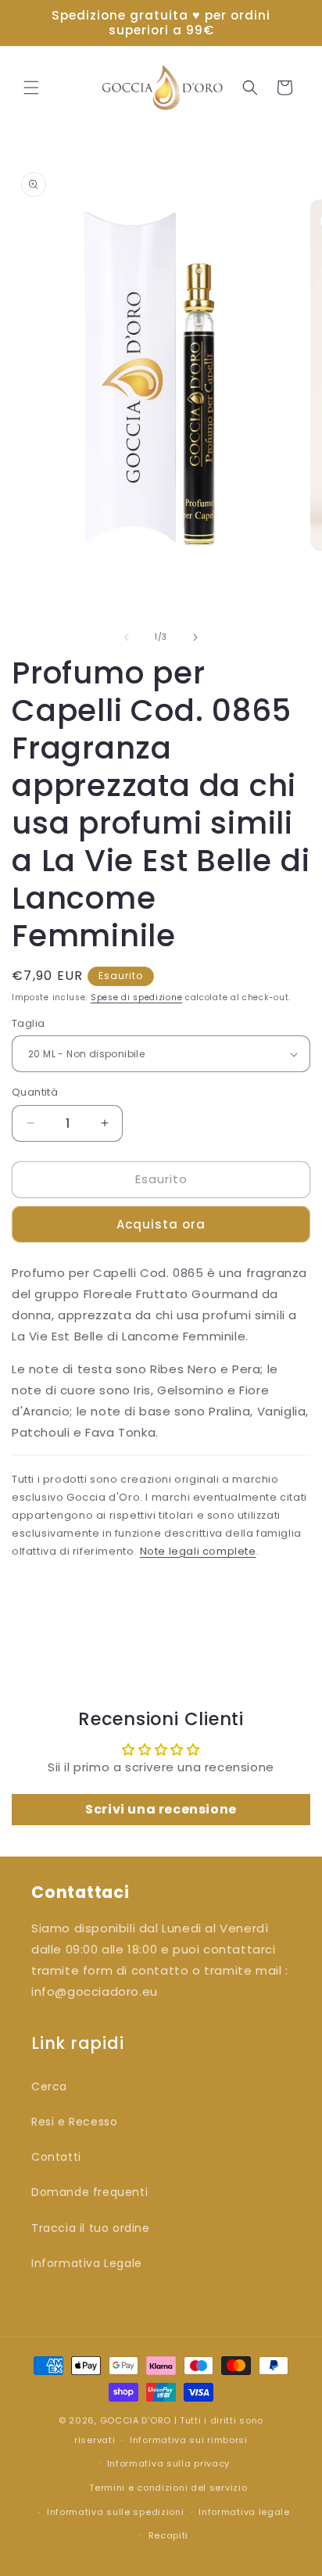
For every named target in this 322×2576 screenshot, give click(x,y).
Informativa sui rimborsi (189, 2440)
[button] (31, 88)
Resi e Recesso (74, 2122)
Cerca (49, 2086)
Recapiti (169, 2535)
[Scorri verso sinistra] (127, 637)
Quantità (35, 1092)
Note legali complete (198, 1551)
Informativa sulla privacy (169, 2463)
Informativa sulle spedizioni (116, 2512)
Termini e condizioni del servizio (168, 2488)
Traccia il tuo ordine (91, 2228)
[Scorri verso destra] (195, 637)
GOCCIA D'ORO (136, 2420)
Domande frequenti (89, 2192)
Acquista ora (161, 1224)
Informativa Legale (87, 2263)
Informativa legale (244, 2512)
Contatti (56, 2157)
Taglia (28, 1023)
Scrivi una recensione (161, 1809)
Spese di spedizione (136, 997)
